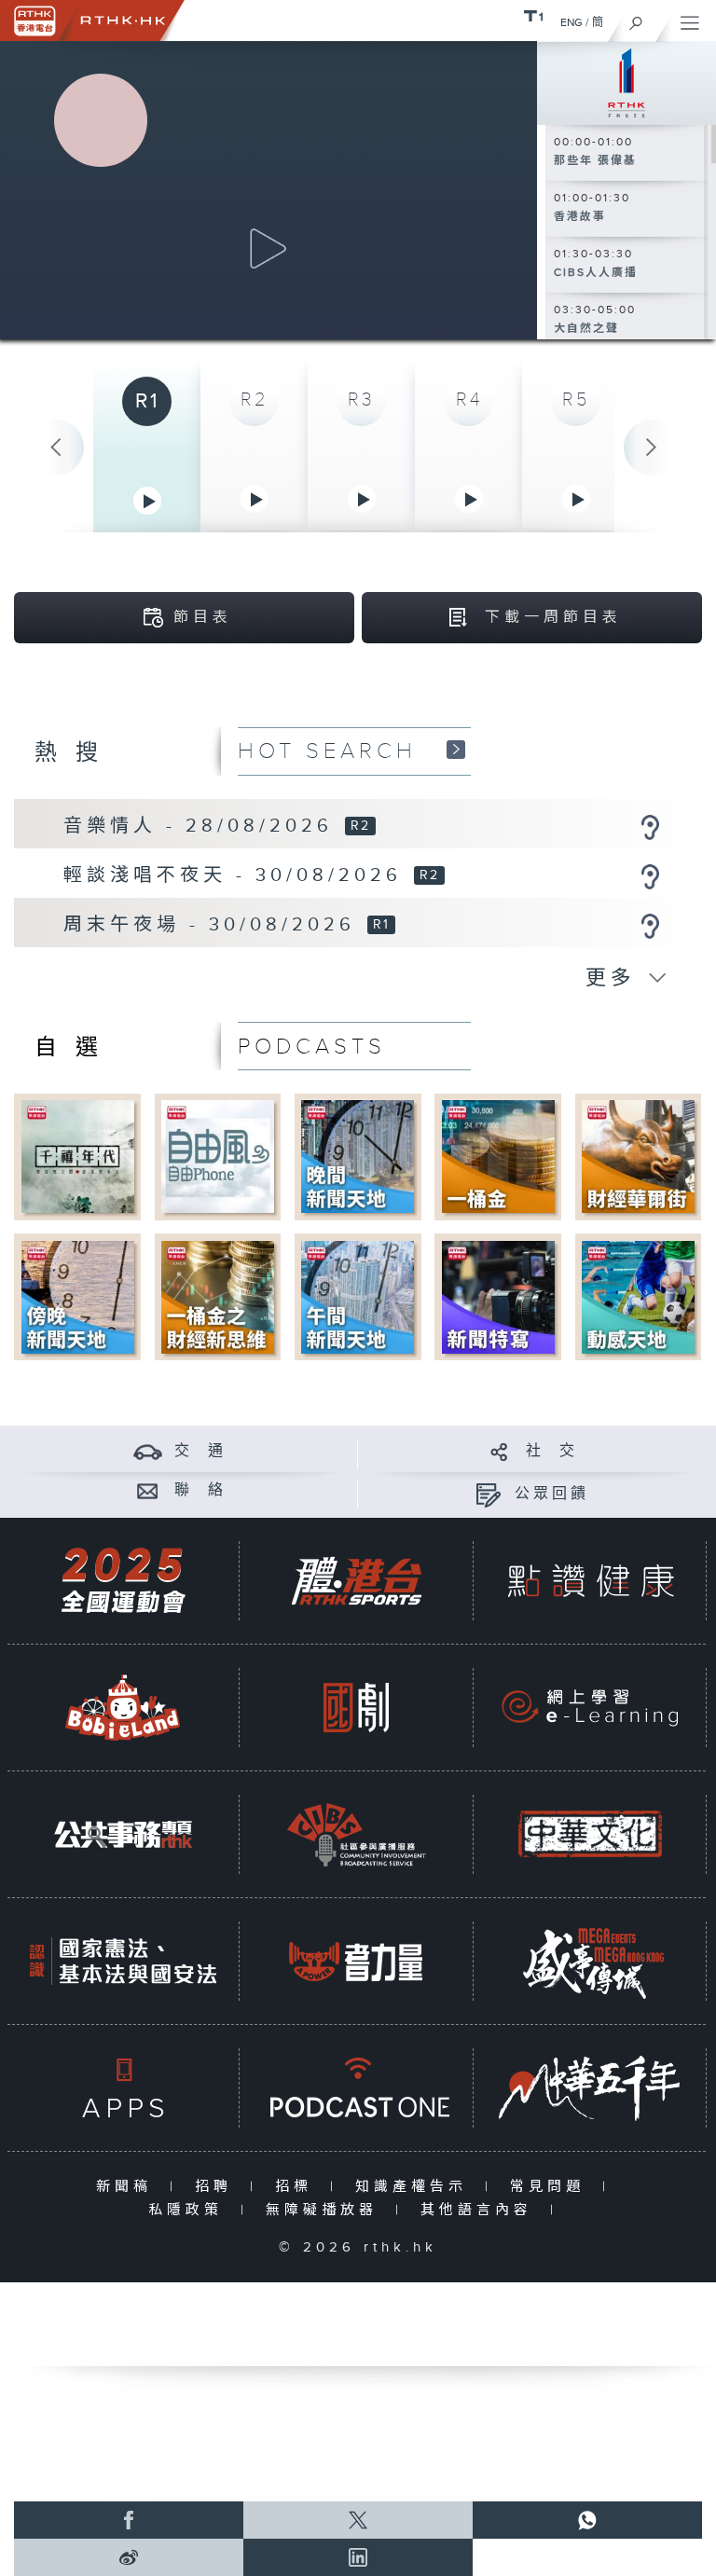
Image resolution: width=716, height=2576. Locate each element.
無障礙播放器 (326, 2210)
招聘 (218, 2187)
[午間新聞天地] (358, 1296)
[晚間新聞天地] (358, 1157)
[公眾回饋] (488, 1494)
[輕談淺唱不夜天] (650, 876)
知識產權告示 (415, 2187)
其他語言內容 (481, 2210)
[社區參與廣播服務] (356, 1834)
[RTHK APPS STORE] (123, 2088)
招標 (298, 2187)
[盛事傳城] (590, 1961)
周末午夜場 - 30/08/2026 (214, 925)
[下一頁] (652, 448)
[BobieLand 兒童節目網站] (123, 1708)
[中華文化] (590, 1834)
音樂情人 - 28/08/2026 (203, 826)
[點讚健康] (590, 1581)
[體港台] (356, 1581)
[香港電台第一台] (626, 82)
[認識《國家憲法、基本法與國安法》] (123, 1961)
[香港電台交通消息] (148, 1451)
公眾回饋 (552, 1494)
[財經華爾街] (638, 1157)
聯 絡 (200, 1490)
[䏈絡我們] (148, 1490)
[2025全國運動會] (123, 1581)
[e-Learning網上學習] (590, 1708)
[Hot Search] (456, 749)
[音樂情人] (650, 827)
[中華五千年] (590, 2088)
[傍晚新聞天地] (78, 1296)
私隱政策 (190, 2210)
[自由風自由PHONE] (218, 1157)
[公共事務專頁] (123, 1834)
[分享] (499, 1451)
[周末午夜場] (650, 926)
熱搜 (76, 753)
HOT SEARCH (327, 751)
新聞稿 (128, 2187)
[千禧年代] (78, 1157)
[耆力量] (356, 1961)
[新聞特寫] (498, 1296)
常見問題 (551, 2187)
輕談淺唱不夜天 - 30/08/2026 (237, 875)
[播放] (268, 249)
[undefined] (533, 15)
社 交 (552, 1451)
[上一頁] (56, 448)
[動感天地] (638, 1296)
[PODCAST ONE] (356, 2088)
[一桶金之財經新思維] (218, 1296)
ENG (571, 22)
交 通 (200, 1451)
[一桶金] (498, 1157)
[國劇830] (356, 1708)
